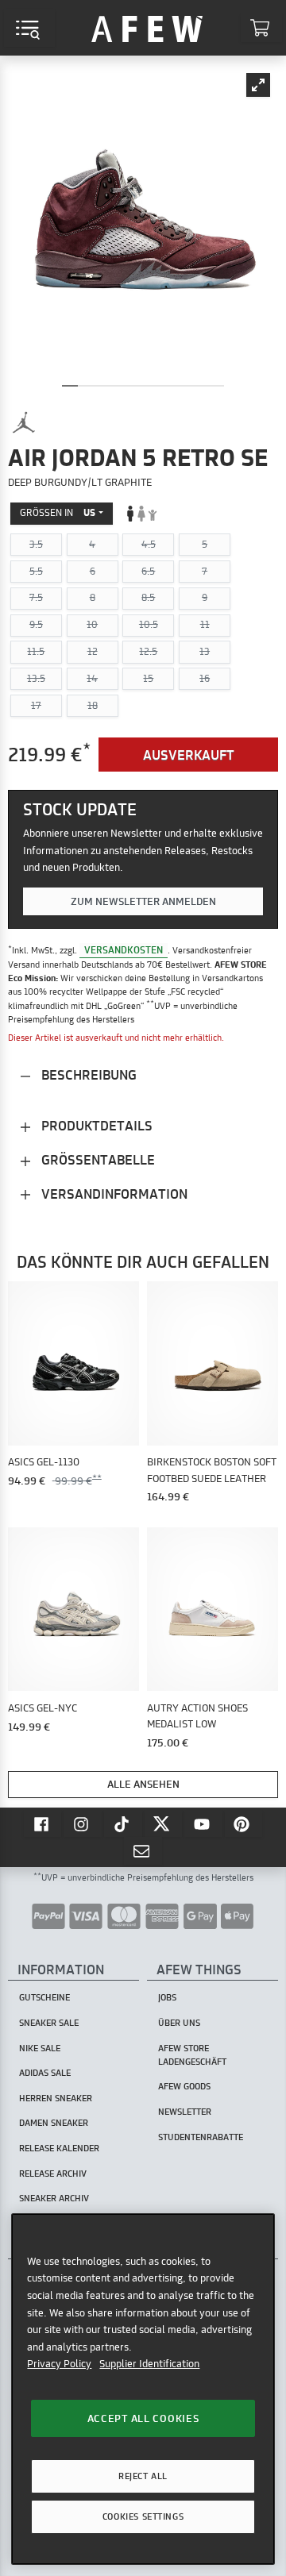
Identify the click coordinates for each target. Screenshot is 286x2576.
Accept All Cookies (143, 2418)
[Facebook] (43, 1823)
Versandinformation (113, 1194)
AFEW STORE (147, 28)
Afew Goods (184, 2086)
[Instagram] (83, 1823)
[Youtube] (203, 1823)
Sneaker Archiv (54, 2198)
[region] (143, 2389)
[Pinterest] (244, 1823)
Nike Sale (40, 2048)
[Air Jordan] (24, 422)
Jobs (167, 1997)
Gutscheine (44, 1997)
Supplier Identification (149, 2363)
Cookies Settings (143, 2516)
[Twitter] (164, 1823)
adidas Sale (45, 2073)
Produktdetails (95, 1125)
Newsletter (185, 2112)
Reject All (143, 2476)
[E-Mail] (143, 1850)
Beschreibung (87, 1074)
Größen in (58, 512)
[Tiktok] (123, 1823)
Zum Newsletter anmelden (143, 901)
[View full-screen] (258, 85)
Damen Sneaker (54, 2123)
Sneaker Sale (49, 2023)
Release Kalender (59, 2148)
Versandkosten (124, 950)
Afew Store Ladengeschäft (192, 2055)
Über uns (179, 2023)
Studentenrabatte (201, 2137)
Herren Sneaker (56, 2098)
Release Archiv (53, 2174)
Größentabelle (97, 1159)
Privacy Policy (59, 2363)
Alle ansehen (143, 1784)
